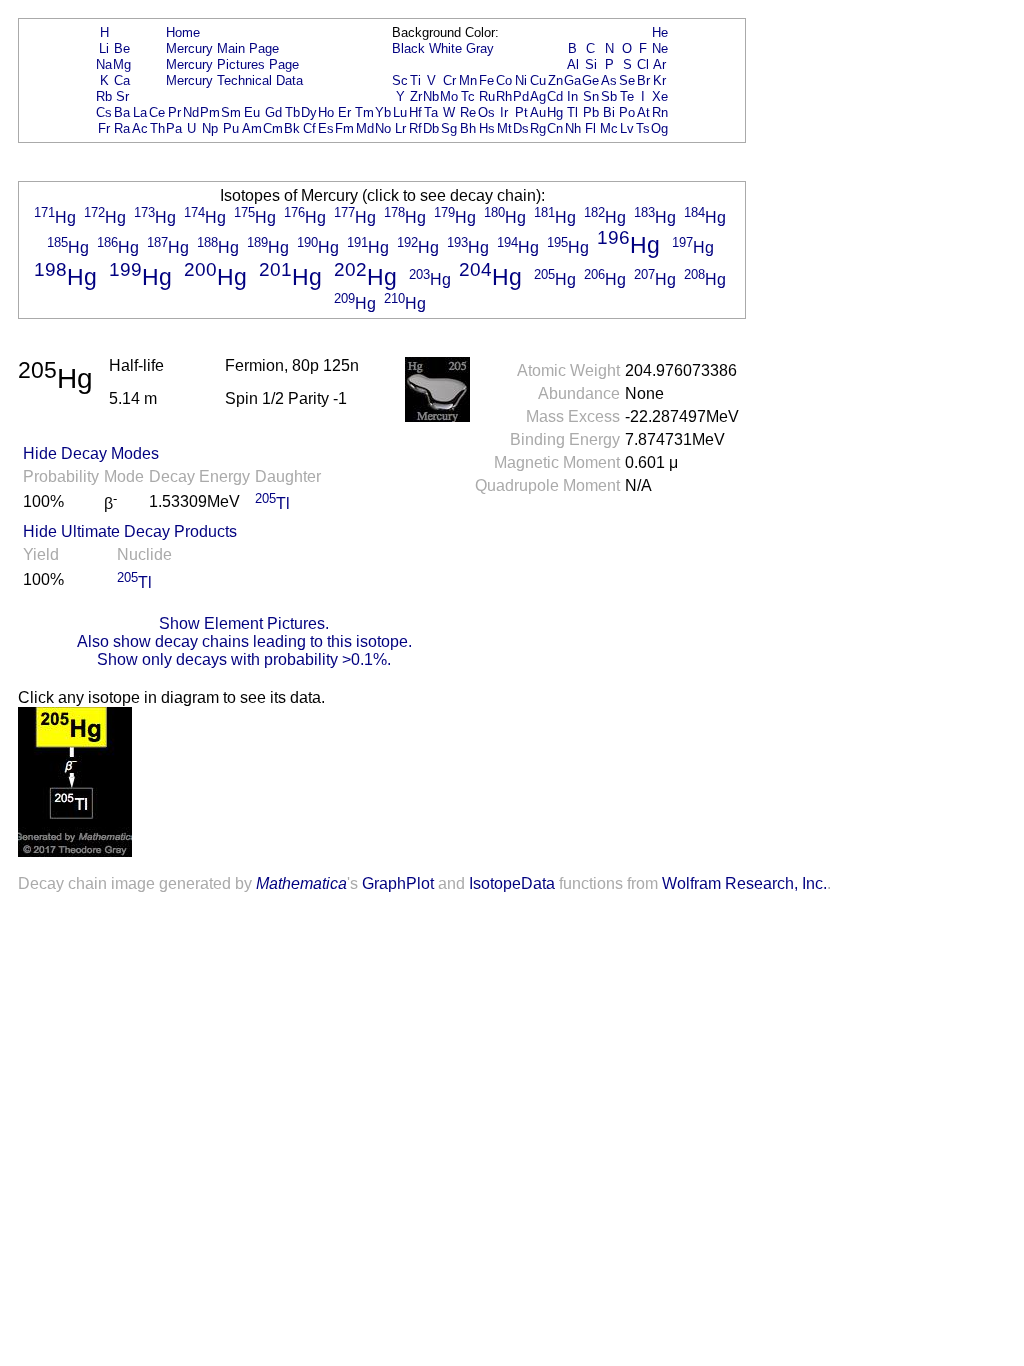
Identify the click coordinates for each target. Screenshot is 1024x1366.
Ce (157, 112)
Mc (609, 128)
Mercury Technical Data (234, 80)
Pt (521, 112)
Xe (660, 96)
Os (486, 112)
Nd (191, 112)
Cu (538, 80)
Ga (572, 80)
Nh (573, 128)
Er (344, 112)
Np (210, 128)
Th (157, 128)
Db (431, 128)
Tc (468, 96)
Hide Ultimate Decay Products (130, 531)
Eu (252, 112)
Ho (326, 112)
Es (326, 128)
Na (104, 64)
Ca (122, 80)
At (643, 112)
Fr (104, 128)
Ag (538, 96)
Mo (449, 96)
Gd (273, 112)
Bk (292, 128)
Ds (521, 128)
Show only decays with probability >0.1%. (244, 659)
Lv (627, 128)
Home (183, 32)
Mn (468, 80)
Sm (231, 112)
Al (573, 64)
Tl (572, 112)
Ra (122, 128)
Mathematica (301, 883)
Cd (555, 96)
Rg (538, 128)
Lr (400, 128)
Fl (590, 128)
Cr (449, 80)
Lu (400, 112)
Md (365, 128)
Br (643, 80)
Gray (480, 48)
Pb (591, 112)
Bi (609, 112)
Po (627, 112)
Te (627, 96)
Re (468, 112)
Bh (468, 128)
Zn (555, 80)
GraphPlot (398, 883)
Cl (643, 64)
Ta (431, 112)
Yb (383, 112)
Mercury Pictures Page (232, 64)
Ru (487, 96)
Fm (344, 128)
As (609, 80)
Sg (449, 128)
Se (627, 80)
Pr (174, 112)
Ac (140, 128)
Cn (555, 128)
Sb (609, 96)
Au (538, 112)
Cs (104, 112)
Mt (504, 128)
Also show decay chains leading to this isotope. (244, 641)
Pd (521, 96)
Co (504, 80)
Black (408, 48)
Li (104, 48)
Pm (210, 112)
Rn (660, 112)
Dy (309, 112)
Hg (555, 112)
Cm (273, 128)
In (572, 96)
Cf (309, 128)
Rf (415, 128)
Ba (122, 112)
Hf (415, 112)
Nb (431, 96)
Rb (104, 96)
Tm (364, 112)
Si (591, 64)
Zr (416, 96)
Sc (400, 80)
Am (252, 128)
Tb (292, 112)
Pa (174, 128)
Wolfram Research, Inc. (744, 883)
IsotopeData (512, 883)
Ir (504, 112)
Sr (122, 96)
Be (122, 48)
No (383, 128)
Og (659, 128)
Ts (643, 128)
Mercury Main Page (222, 48)
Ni (521, 80)
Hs (487, 128)
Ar (659, 64)
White (445, 48)
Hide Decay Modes (91, 453)
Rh (504, 96)
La (140, 112)
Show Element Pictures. (244, 623)
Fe (486, 80)
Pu (231, 128)
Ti (415, 80)
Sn (591, 96)
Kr (659, 80)
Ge (590, 80)
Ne (660, 48)
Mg (122, 64)
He (660, 32)
